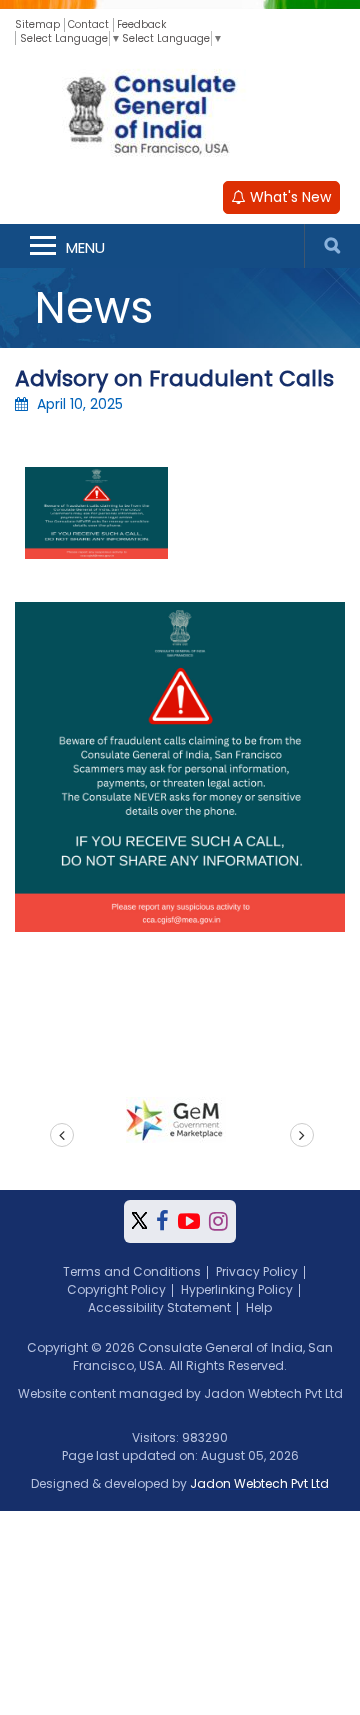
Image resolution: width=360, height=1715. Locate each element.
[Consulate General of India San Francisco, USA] (180, 112)
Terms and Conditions (132, 1271)
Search (332, 246)
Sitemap (37, 24)
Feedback (141, 24)
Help (259, 1307)
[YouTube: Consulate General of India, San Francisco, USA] (189, 1221)
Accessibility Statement (159, 1307)
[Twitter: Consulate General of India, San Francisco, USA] (139, 1221)
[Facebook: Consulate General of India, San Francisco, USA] (162, 1221)
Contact (88, 24)
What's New (288, 197)
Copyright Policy (116, 1289)
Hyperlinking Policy (237, 1289)
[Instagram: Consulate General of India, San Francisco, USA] (218, 1221)
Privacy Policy (257, 1271)
